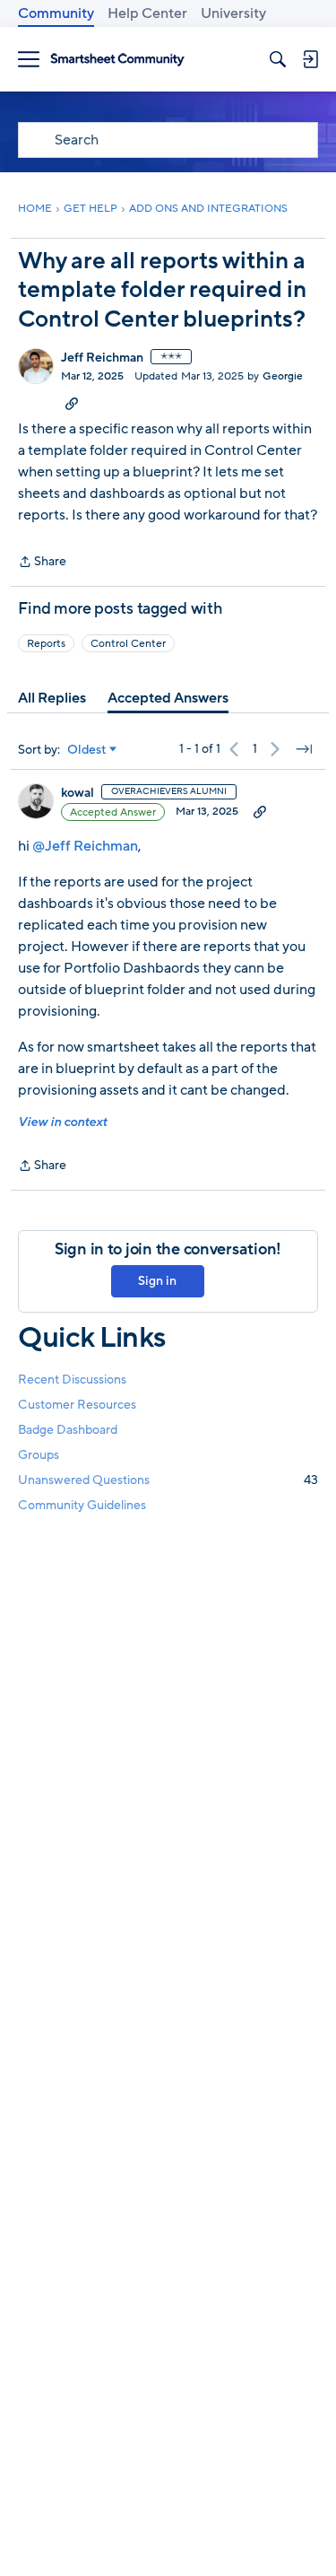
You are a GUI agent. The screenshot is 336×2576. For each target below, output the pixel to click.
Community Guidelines (82, 1505)
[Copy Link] (72, 403)
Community (56, 13)
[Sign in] (310, 59)
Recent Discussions (72, 1380)
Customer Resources (77, 1405)
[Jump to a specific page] (304, 749)
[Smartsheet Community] (117, 60)
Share (42, 563)
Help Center (147, 13)
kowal (78, 793)
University (233, 13)
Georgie (283, 376)
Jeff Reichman (102, 358)
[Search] (278, 59)
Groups (39, 1455)
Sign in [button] (157, 1281)
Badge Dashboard (68, 1430)
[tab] (52, 698)
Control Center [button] (128, 643)
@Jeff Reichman (85, 846)
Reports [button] (46, 643)
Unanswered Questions (168, 1480)
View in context (62, 1122)
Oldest (87, 750)
